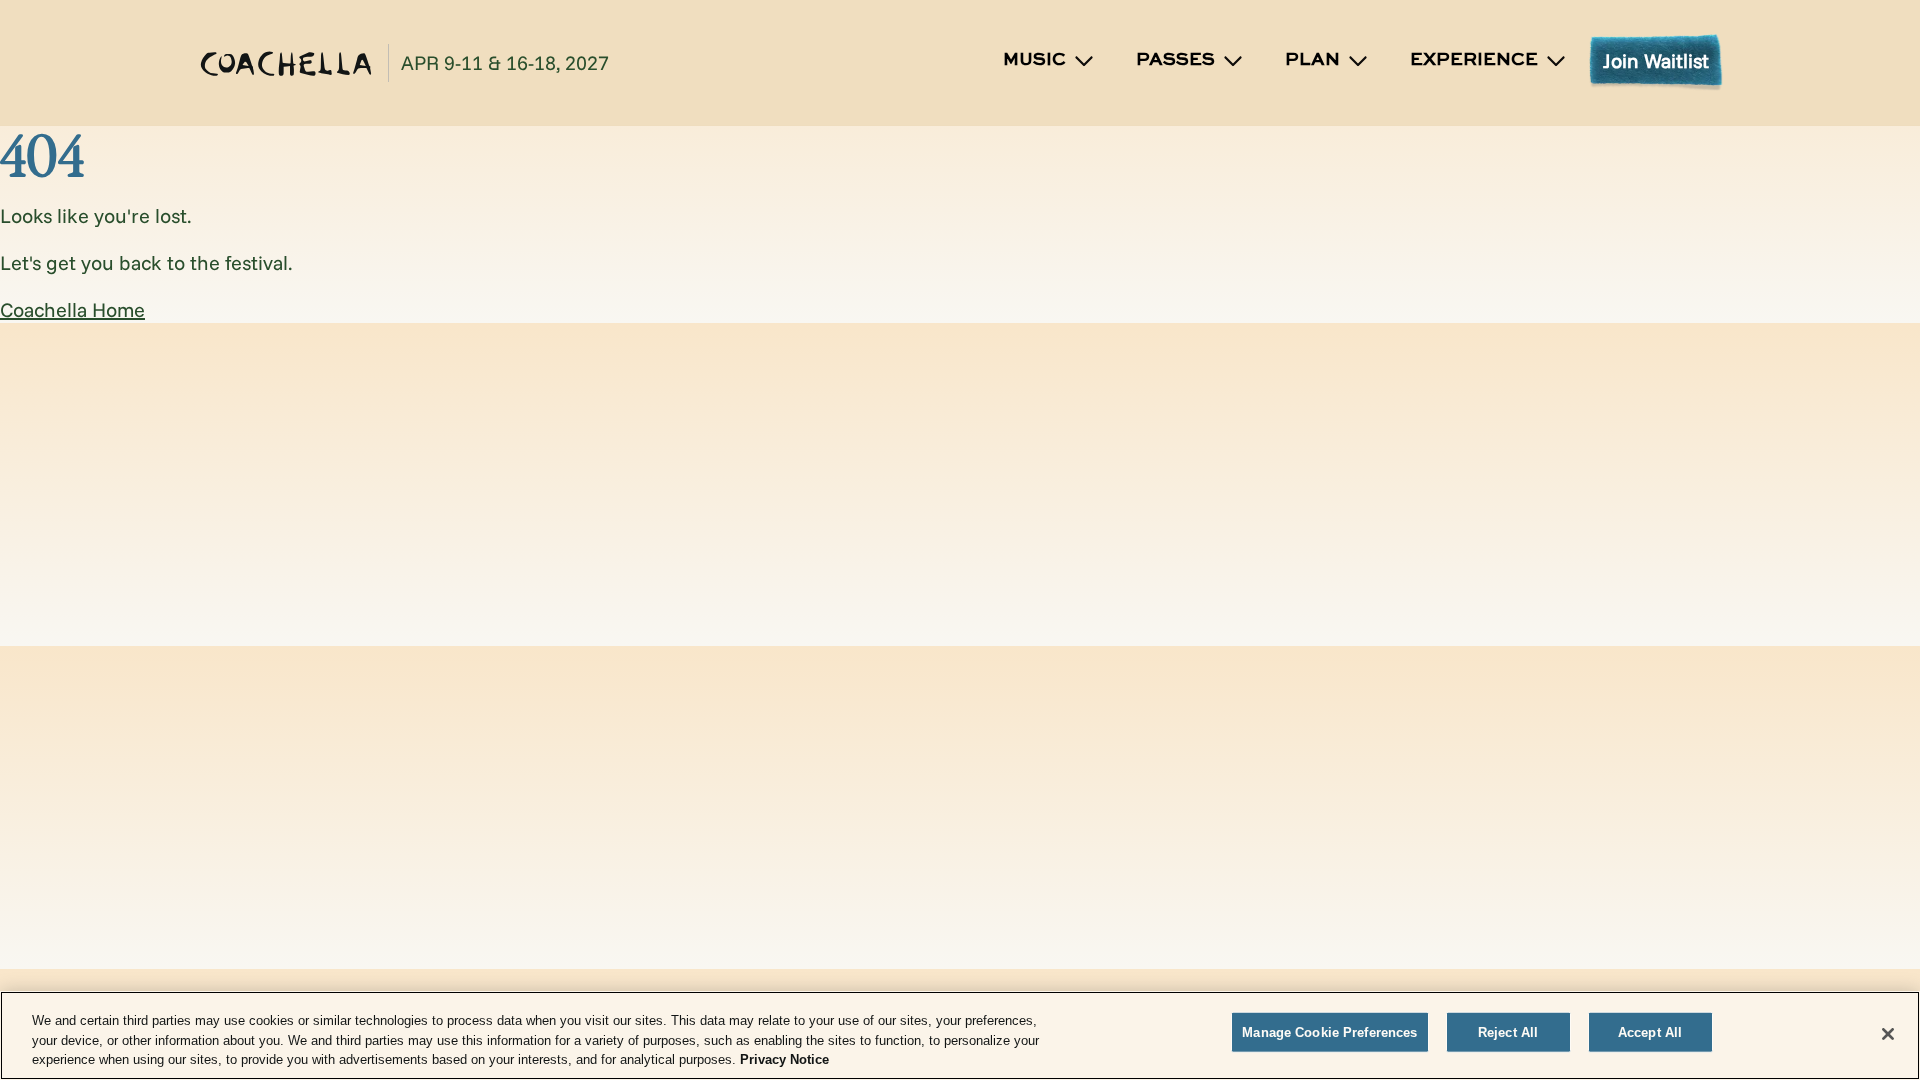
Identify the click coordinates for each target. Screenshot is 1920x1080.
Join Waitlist (1656, 60)
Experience (1474, 60)
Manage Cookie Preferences (1329, 1031)
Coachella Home (72, 309)
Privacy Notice (784, 1059)
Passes (1175, 60)
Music (1034, 60)
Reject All (1508, 1031)
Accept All (1650, 1031)
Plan (1312, 60)
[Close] (1888, 1034)
